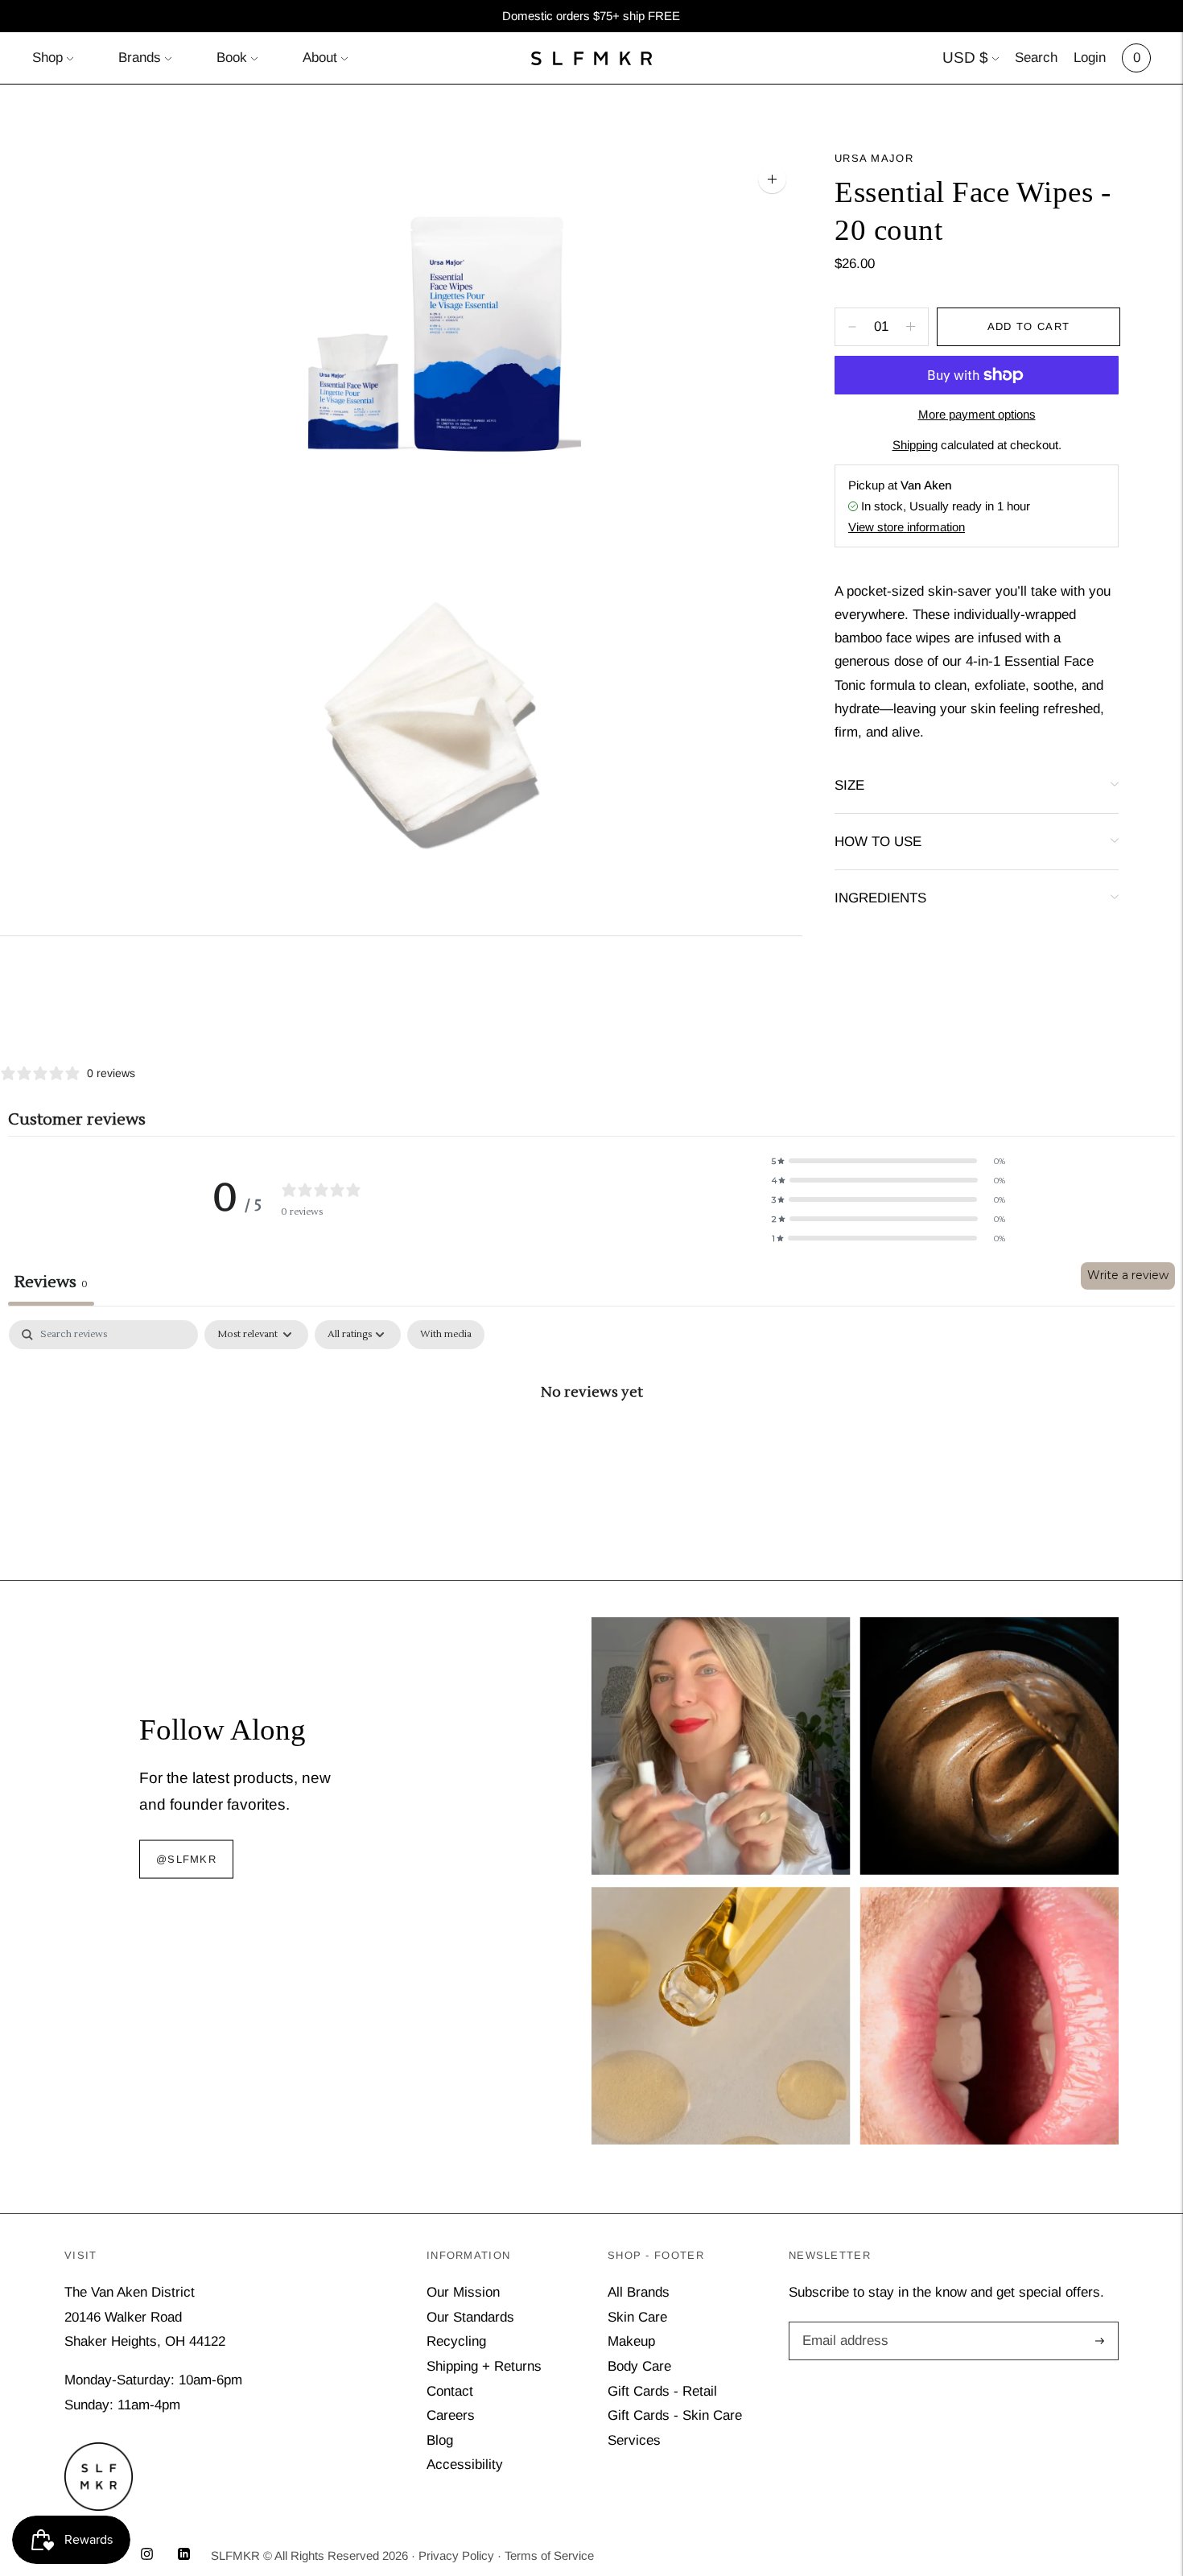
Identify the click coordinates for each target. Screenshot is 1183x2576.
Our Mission (463, 2292)
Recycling (456, 2341)
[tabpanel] (591, 1445)
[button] (888, 1161)
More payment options (977, 414)
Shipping (915, 445)
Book (232, 58)
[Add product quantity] (852, 327)
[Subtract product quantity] (911, 327)
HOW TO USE (878, 842)
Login (1090, 58)
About (320, 58)
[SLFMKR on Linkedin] (184, 2555)
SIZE (849, 785)
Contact (450, 2391)
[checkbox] (446, 1335)
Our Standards (470, 2317)
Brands (140, 58)
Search (1036, 58)
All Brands (639, 2292)
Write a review (1128, 1275)
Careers (451, 2415)
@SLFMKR (186, 1859)
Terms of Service (549, 2555)
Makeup (631, 2341)
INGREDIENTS (880, 898)
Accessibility (465, 2465)
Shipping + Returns (484, 2366)
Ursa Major (874, 158)
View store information (907, 527)
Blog (440, 2440)
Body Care (639, 2366)
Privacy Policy (456, 2555)
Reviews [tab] (51, 1282)
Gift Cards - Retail (662, 2391)
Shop (47, 58)
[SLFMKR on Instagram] (147, 2555)
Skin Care (637, 2317)
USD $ (965, 58)
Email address (843, 2324)
